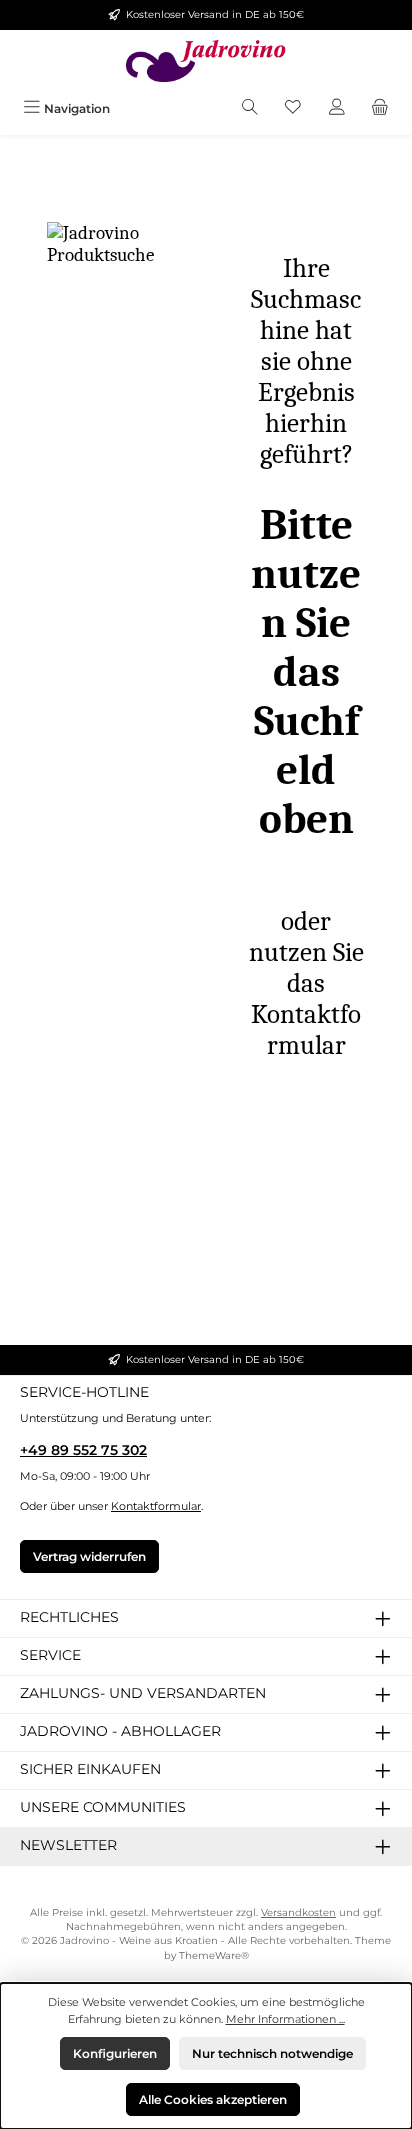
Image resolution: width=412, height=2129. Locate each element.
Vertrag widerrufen (89, 1556)
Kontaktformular (156, 1506)
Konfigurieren (115, 2053)
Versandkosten (298, 1912)
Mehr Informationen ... (285, 2019)
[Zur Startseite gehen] (206, 61)
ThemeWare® (214, 1955)
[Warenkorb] (380, 108)
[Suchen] (250, 108)
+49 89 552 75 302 (83, 1450)
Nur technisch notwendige (272, 2053)
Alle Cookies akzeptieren (213, 2099)
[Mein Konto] (337, 108)
